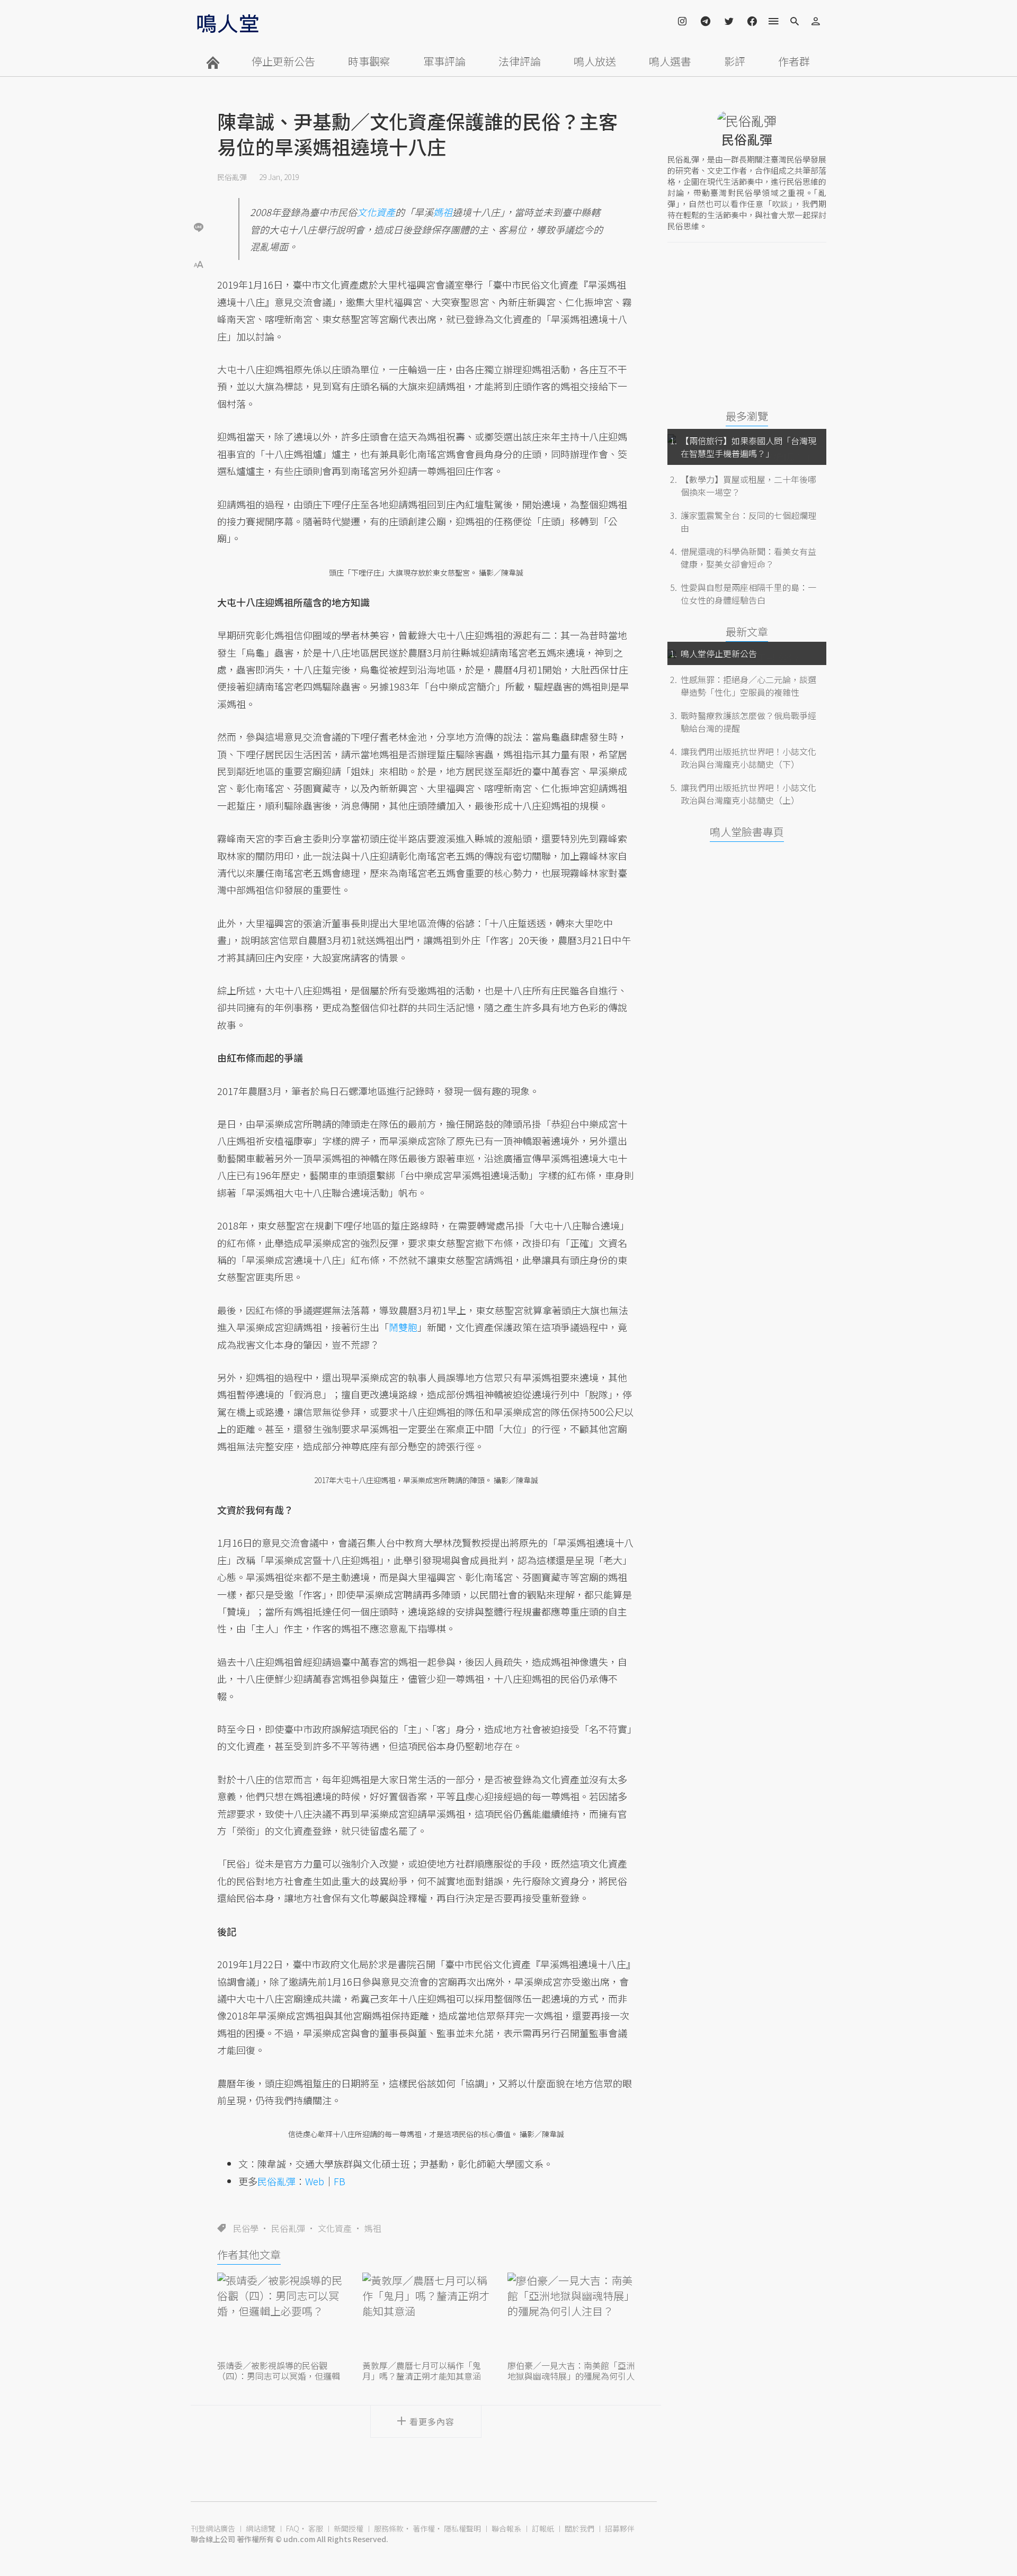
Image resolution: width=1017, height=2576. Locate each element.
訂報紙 (543, 2528)
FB (340, 2181)
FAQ (293, 2528)
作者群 (794, 61)
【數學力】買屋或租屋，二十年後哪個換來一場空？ (748, 486)
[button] (199, 263)
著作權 (424, 2528)
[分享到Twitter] (199, 193)
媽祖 (373, 2228)
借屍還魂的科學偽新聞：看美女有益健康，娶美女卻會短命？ (748, 558)
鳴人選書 (670, 61)
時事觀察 (369, 61)
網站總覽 (261, 2528)
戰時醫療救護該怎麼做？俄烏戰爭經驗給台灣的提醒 (748, 722)
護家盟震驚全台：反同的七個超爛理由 (748, 522)
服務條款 (389, 2528)
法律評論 (520, 61)
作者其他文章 (249, 2254)
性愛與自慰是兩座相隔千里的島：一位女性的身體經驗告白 (748, 594)
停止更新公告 (283, 61)
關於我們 (579, 2528)
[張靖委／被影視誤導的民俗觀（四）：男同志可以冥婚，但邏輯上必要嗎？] (281, 2315)
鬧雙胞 (403, 1327)
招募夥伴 (620, 2528)
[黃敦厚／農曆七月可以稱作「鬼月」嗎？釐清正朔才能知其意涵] (426, 2315)
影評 (735, 61)
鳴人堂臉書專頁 (747, 832)
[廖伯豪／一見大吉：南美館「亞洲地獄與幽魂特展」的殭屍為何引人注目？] (571, 2315)
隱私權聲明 (462, 2528)
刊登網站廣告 (213, 2528)
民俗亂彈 (232, 177)
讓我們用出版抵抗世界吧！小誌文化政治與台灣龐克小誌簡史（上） (748, 794)
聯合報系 (506, 2528)
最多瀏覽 (747, 416)
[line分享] (199, 227)
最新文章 (747, 631)
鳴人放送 (595, 61)
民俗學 (246, 2228)
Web (315, 2181)
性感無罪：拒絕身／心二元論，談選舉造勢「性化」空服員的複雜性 (748, 686)
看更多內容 (432, 2421)
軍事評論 (444, 61)
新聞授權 (349, 2528)
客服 (316, 2528)
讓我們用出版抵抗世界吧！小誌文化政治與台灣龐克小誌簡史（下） (748, 758)
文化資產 (335, 2228)
